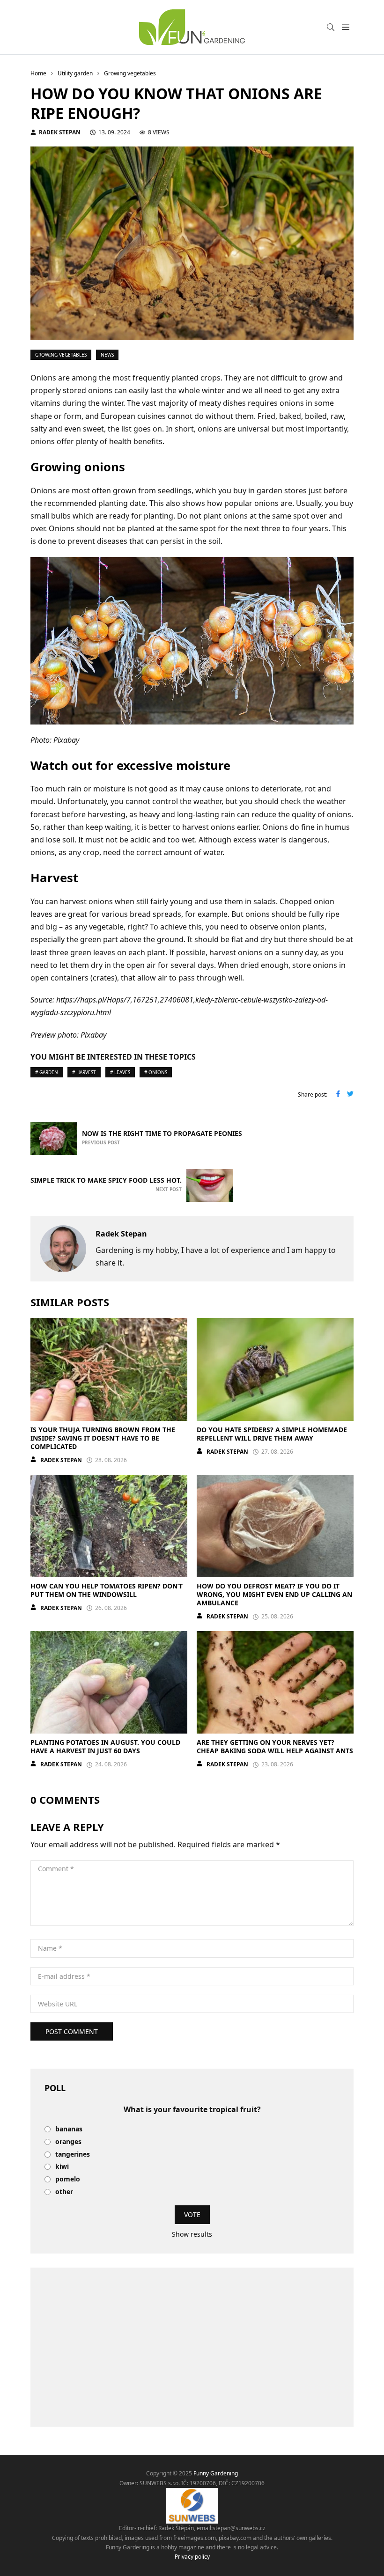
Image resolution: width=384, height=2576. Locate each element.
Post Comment (72, 2031)
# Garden (47, 1072)
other (64, 2192)
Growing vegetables (61, 355)
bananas (69, 2129)
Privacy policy (192, 2557)
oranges (68, 2142)
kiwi (62, 2167)
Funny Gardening (216, 2473)
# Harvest (84, 1072)
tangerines (73, 2155)
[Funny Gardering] (192, 27)
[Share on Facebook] (338, 1095)
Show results (192, 2234)
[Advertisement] (192, 2347)
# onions (156, 1072)
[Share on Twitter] (350, 1095)
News (107, 355)
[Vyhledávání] (331, 27)
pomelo (68, 2179)
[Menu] (345, 27)
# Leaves (120, 1072)
